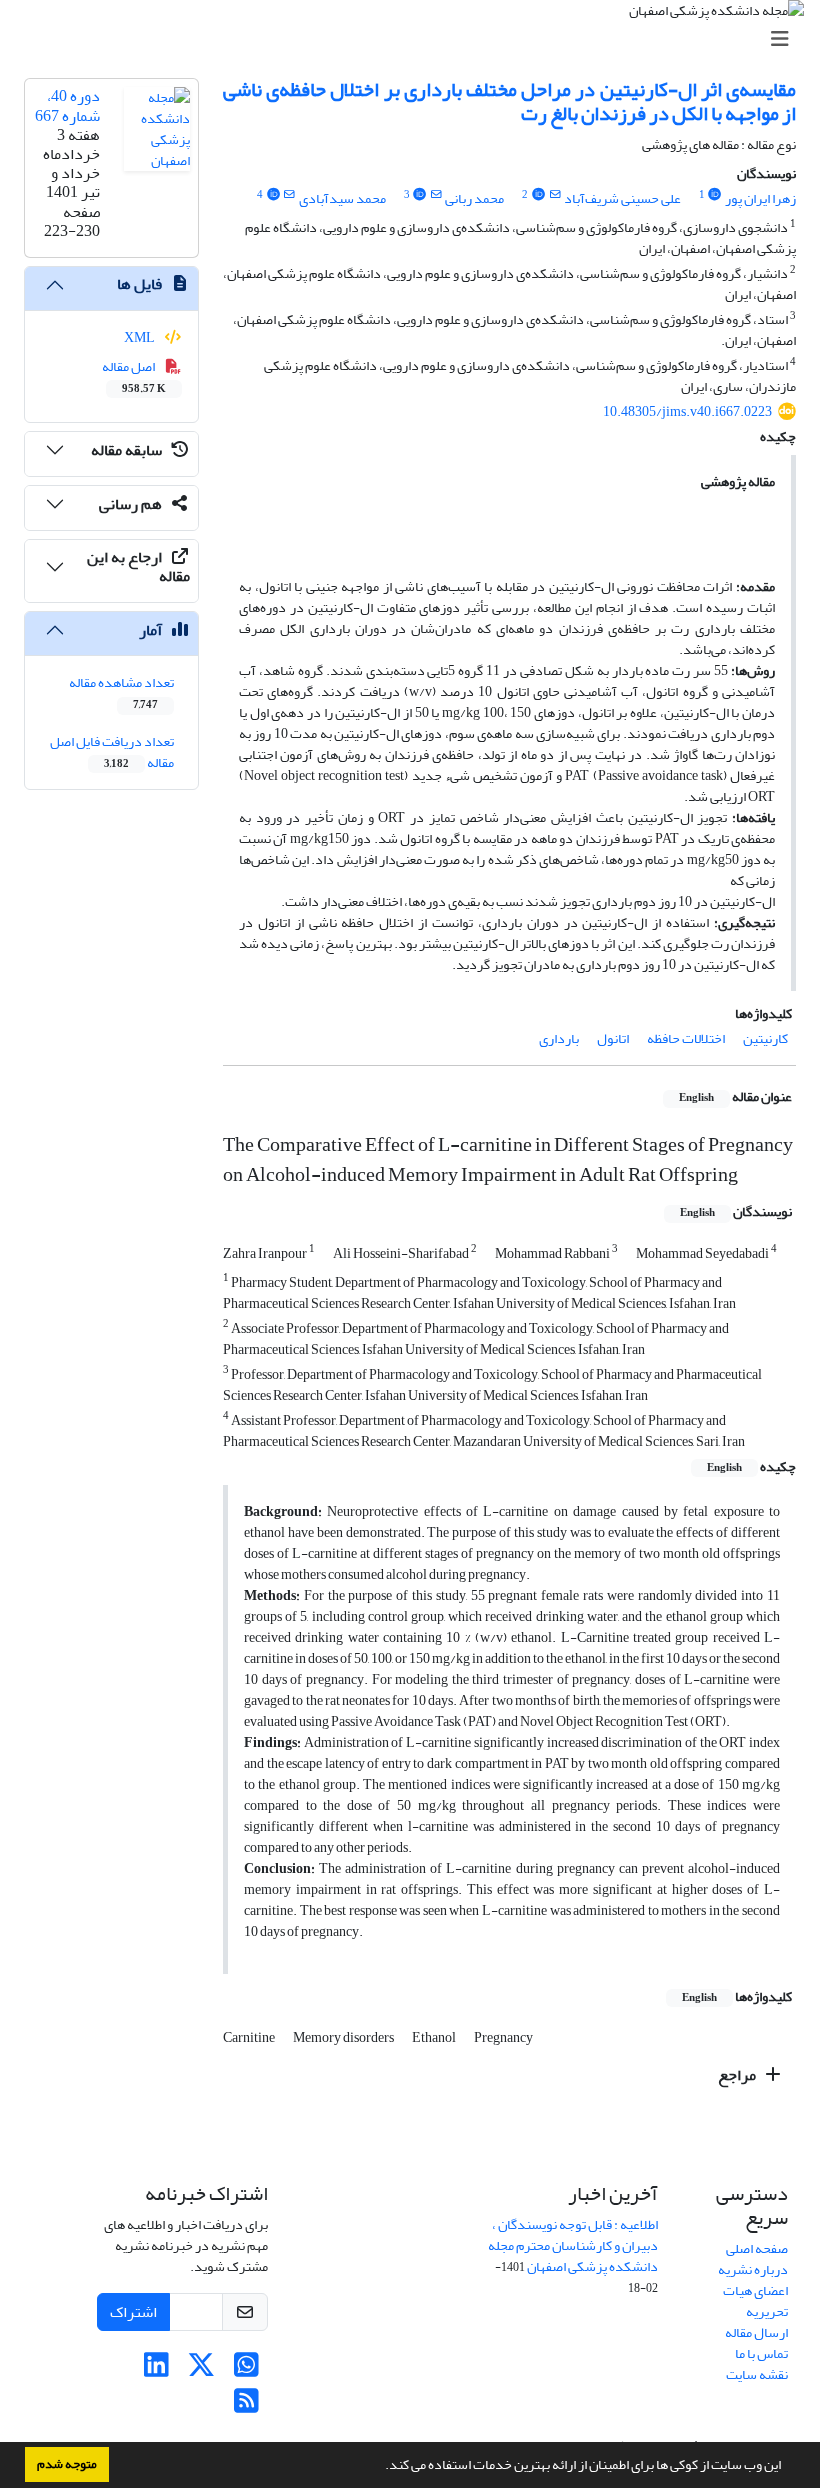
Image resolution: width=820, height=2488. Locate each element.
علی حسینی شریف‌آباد (622, 198)
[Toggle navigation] (416, 39)
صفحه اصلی (757, 2248)
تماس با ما (761, 2353)
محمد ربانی (474, 198)
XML (140, 337)
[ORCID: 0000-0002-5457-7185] (420, 195)
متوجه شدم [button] (67, 2464)
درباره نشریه (753, 2269)
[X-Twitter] (201, 2370)
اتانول (613, 1038)
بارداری (559, 1038)
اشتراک (133, 2312)
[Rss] (246, 2406)
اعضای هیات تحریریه (755, 2301)
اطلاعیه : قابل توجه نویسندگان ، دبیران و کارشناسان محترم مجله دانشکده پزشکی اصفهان (573, 2245)
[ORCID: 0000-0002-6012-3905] (715, 195)
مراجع (738, 2075)
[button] (380, 2467)
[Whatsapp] (246, 2370)
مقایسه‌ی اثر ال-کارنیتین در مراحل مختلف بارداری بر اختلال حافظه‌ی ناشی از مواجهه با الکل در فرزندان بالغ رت (509, 101)
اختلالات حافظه (686, 1038)
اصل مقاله (134, 376)
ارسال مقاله (756, 2332)
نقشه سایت (757, 2374)
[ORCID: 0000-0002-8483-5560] (538, 195)
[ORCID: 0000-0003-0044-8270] (273, 195)
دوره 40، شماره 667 (67, 105)
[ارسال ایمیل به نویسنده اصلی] (554, 195)
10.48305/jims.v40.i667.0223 (687, 411)
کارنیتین (765, 1038)
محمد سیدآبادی (342, 198)
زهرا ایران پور (760, 198)
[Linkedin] (156, 2370)
